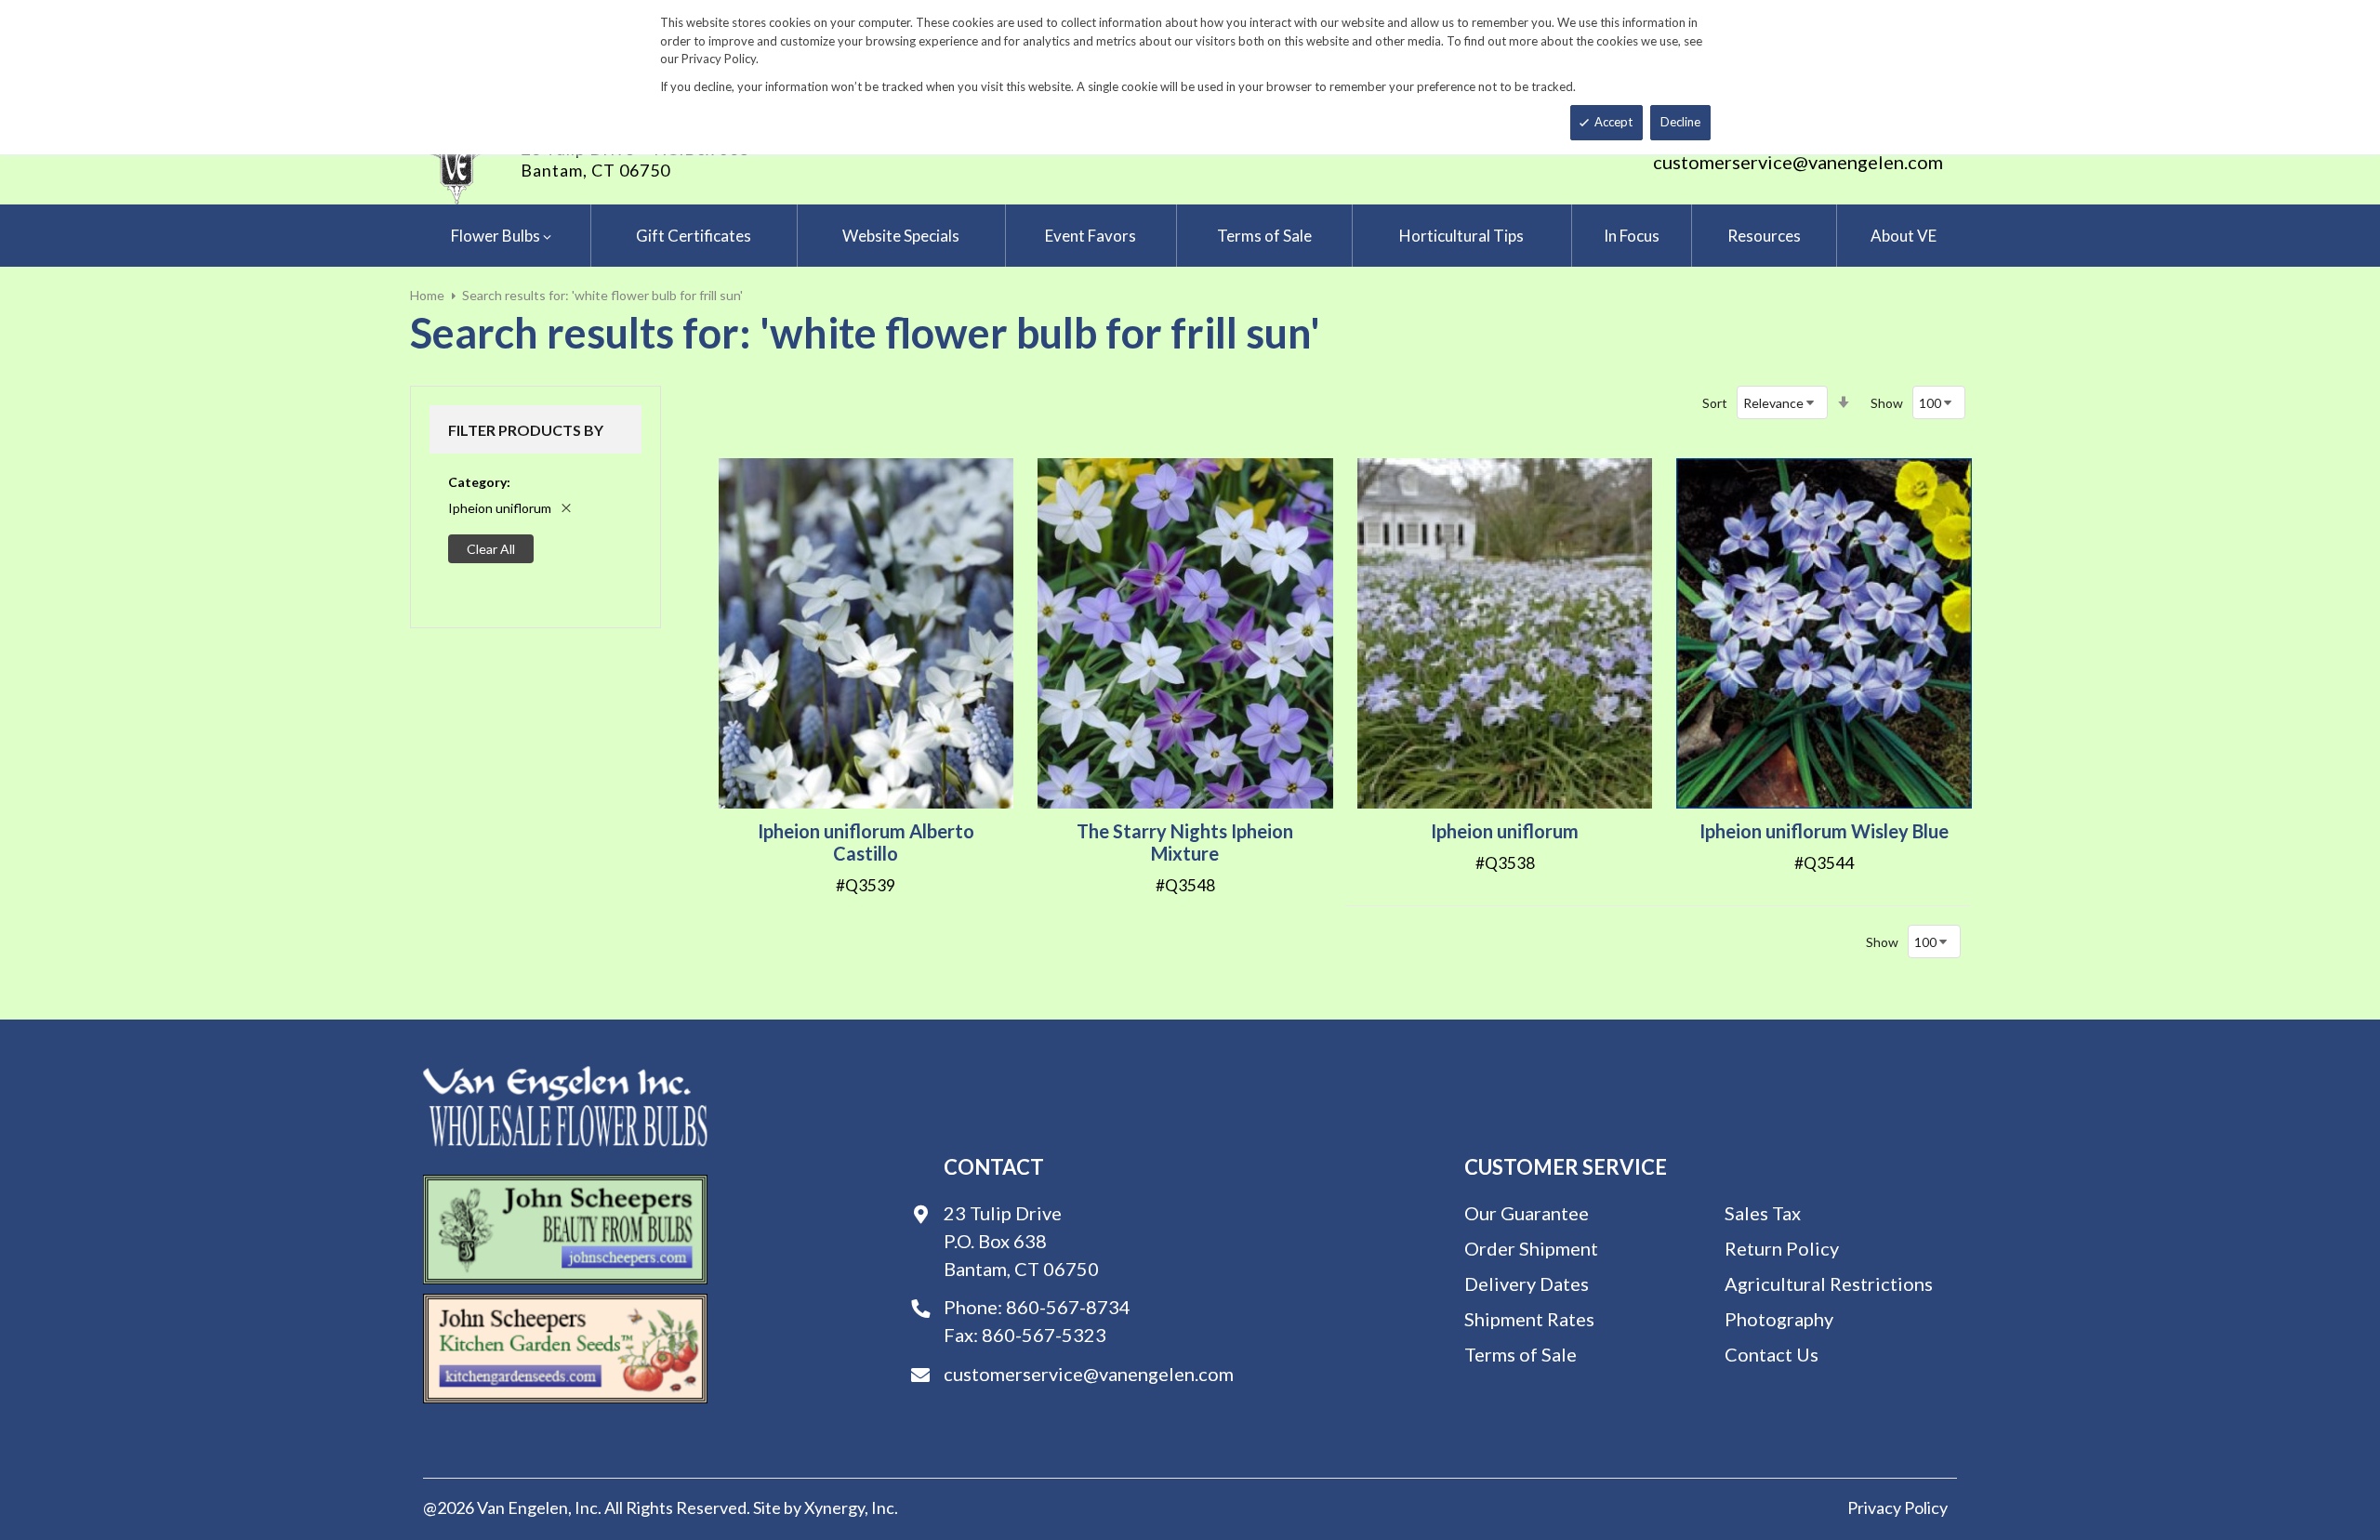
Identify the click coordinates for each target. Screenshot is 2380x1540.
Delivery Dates (1527, 1283)
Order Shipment (1531, 1248)
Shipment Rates (1529, 1319)
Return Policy (1782, 1248)
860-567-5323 (1044, 1335)
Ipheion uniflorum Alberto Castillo (866, 842)
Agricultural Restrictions (1829, 1283)
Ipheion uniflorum (1505, 831)
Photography (1779, 1319)
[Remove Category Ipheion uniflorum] (566, 508)
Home (427, 295)
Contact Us (1772, 1354)
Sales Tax (1763, 1213)
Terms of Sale (1521, 1354)
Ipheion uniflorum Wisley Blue (1824, 831)
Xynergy (834, 1507)
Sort (1715, 403)
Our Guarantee (1527, 1213)
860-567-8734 (1068, 1307)
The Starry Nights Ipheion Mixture (1185, 842)
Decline (1680, 122)
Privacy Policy (1897, 1507)
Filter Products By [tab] (526, 430)
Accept (1613, 122)
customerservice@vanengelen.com (1798, 162)
